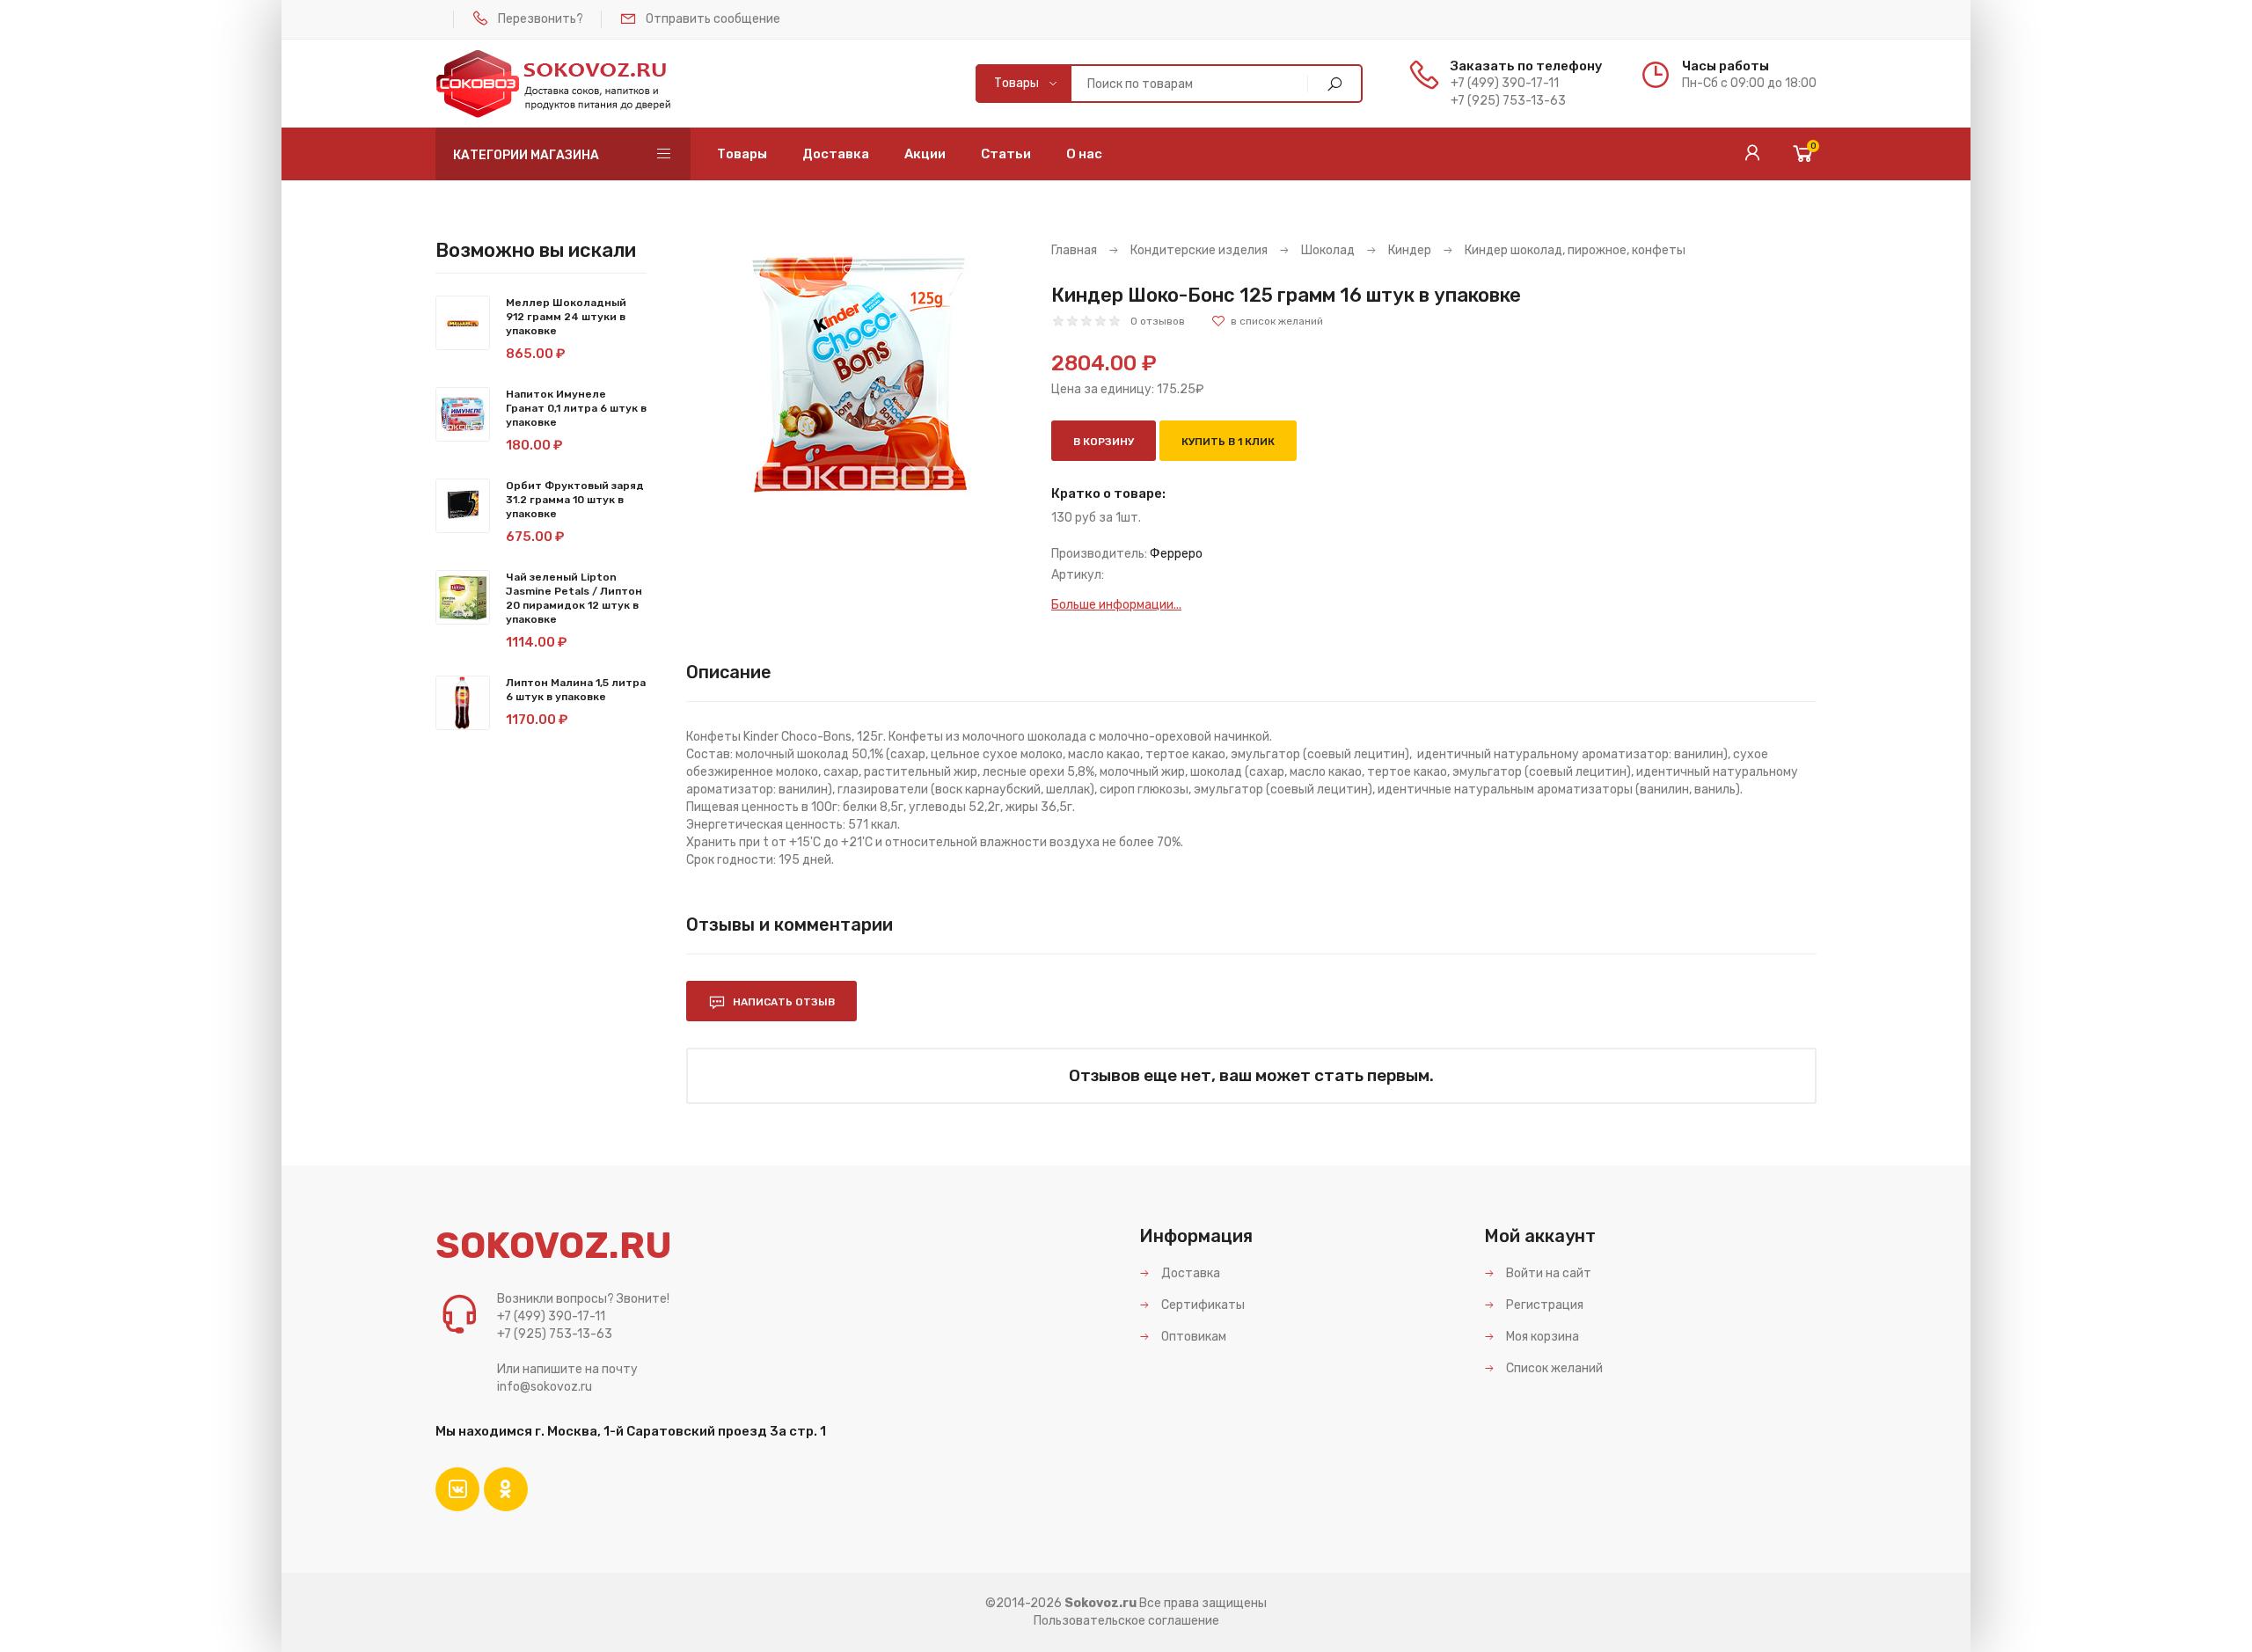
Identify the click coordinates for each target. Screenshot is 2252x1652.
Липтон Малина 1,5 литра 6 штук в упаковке (576, 690)
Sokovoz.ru (1100, 1603)
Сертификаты (1202, 1305)
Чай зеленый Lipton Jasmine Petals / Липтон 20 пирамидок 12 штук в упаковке (574, 598)
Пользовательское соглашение (1126, 1621)
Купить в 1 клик (1228, 442)
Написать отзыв (782, 1002)
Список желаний (1553, 1368)
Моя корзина (1541, 1337)
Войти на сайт (1547, 1273)
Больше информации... (1116, 605)
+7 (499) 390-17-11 (1505, 83)
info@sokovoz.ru (545, 1387)
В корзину (1104, 442)
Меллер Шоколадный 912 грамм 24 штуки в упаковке (566, 317)
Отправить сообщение (713, 19)
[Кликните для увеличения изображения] (856, 374)
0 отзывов (1158, 321)
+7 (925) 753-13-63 (1508, 101)
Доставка (1189, 1273)
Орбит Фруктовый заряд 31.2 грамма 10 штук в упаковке (575, 500)
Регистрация (1543, 1305)
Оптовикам (1192, 1337)
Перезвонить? (541, 19)
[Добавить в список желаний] (1267, 321)
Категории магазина (526, 155)
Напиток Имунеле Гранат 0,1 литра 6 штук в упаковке (576, 408)
